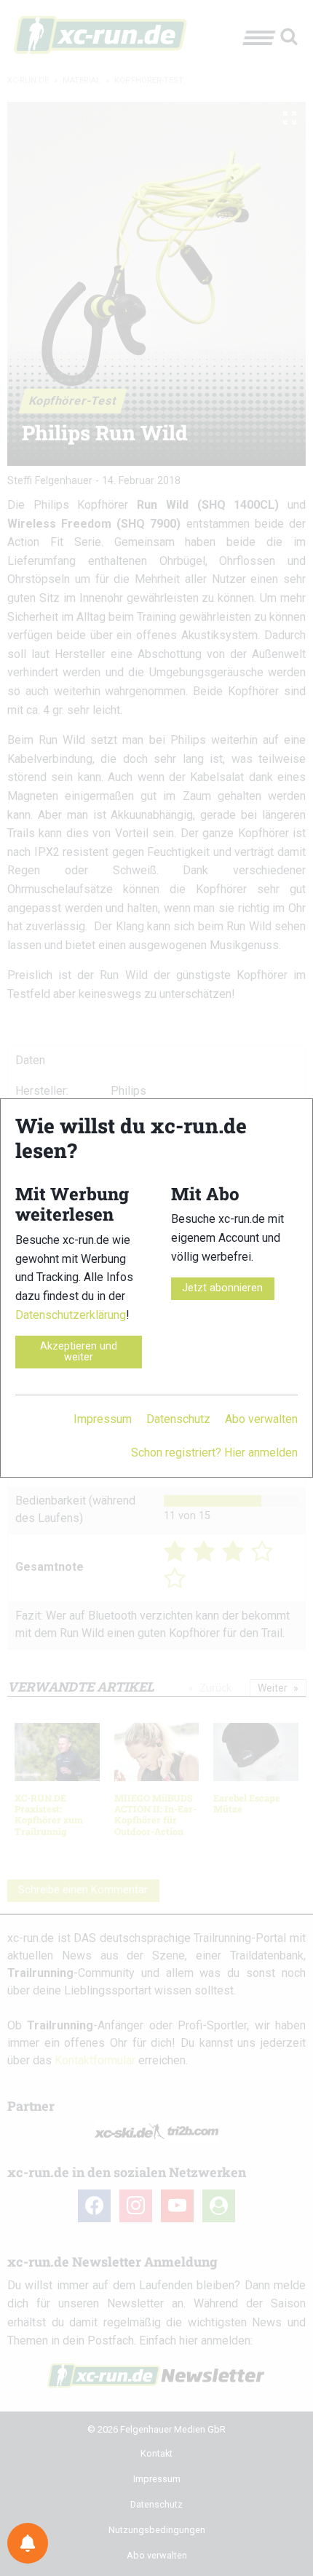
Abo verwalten (261, 1419)
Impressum (103, 1419)
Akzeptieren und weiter (79, 1351)
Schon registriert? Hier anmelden (214, 1453)
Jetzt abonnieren (222, 1288)
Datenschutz (178, 1419)
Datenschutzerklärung (71, 1315)
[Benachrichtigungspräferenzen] (28, 2543)
